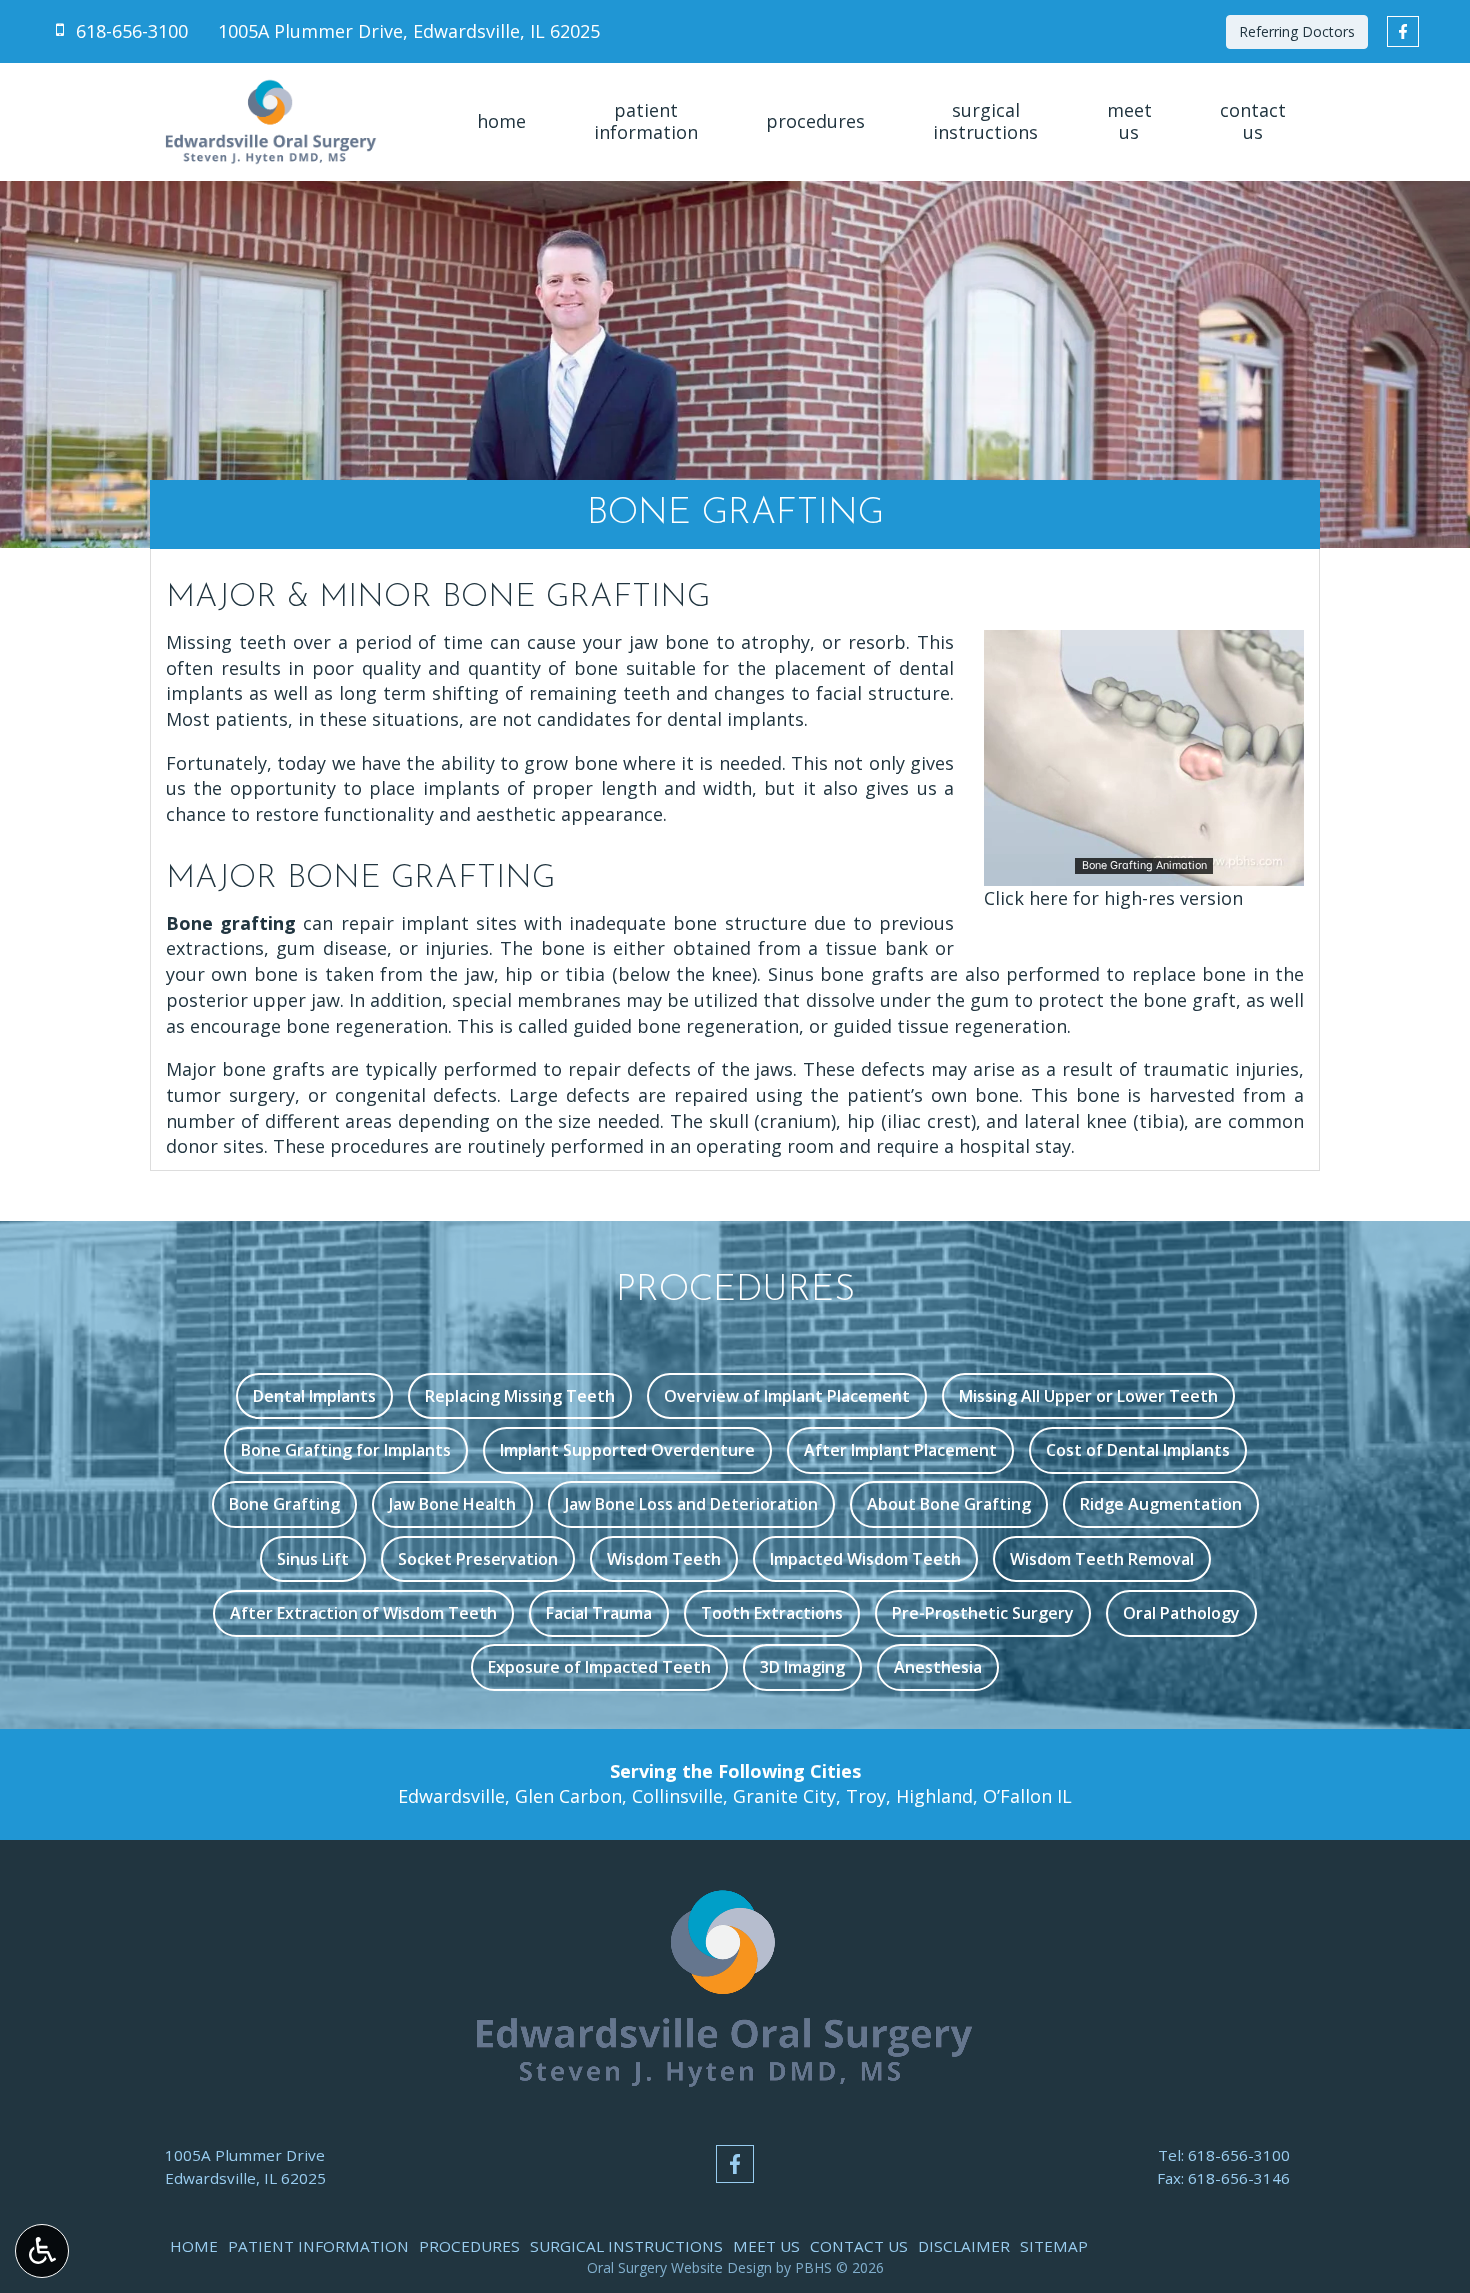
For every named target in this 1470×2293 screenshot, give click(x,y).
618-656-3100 (1239, 2155)
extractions (215, 948)
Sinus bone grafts (846, 974)
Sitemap (1054, 2246)
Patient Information (318, 2246)
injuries (457, 948)
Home (501, 122)
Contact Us (859, 2246)
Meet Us (766, 2246)
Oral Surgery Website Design (679, 2267)
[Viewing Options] (42, 2251)
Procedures (815, 122)
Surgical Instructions (626, 2246)
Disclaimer (964, 2246)
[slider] (1143, 870)
